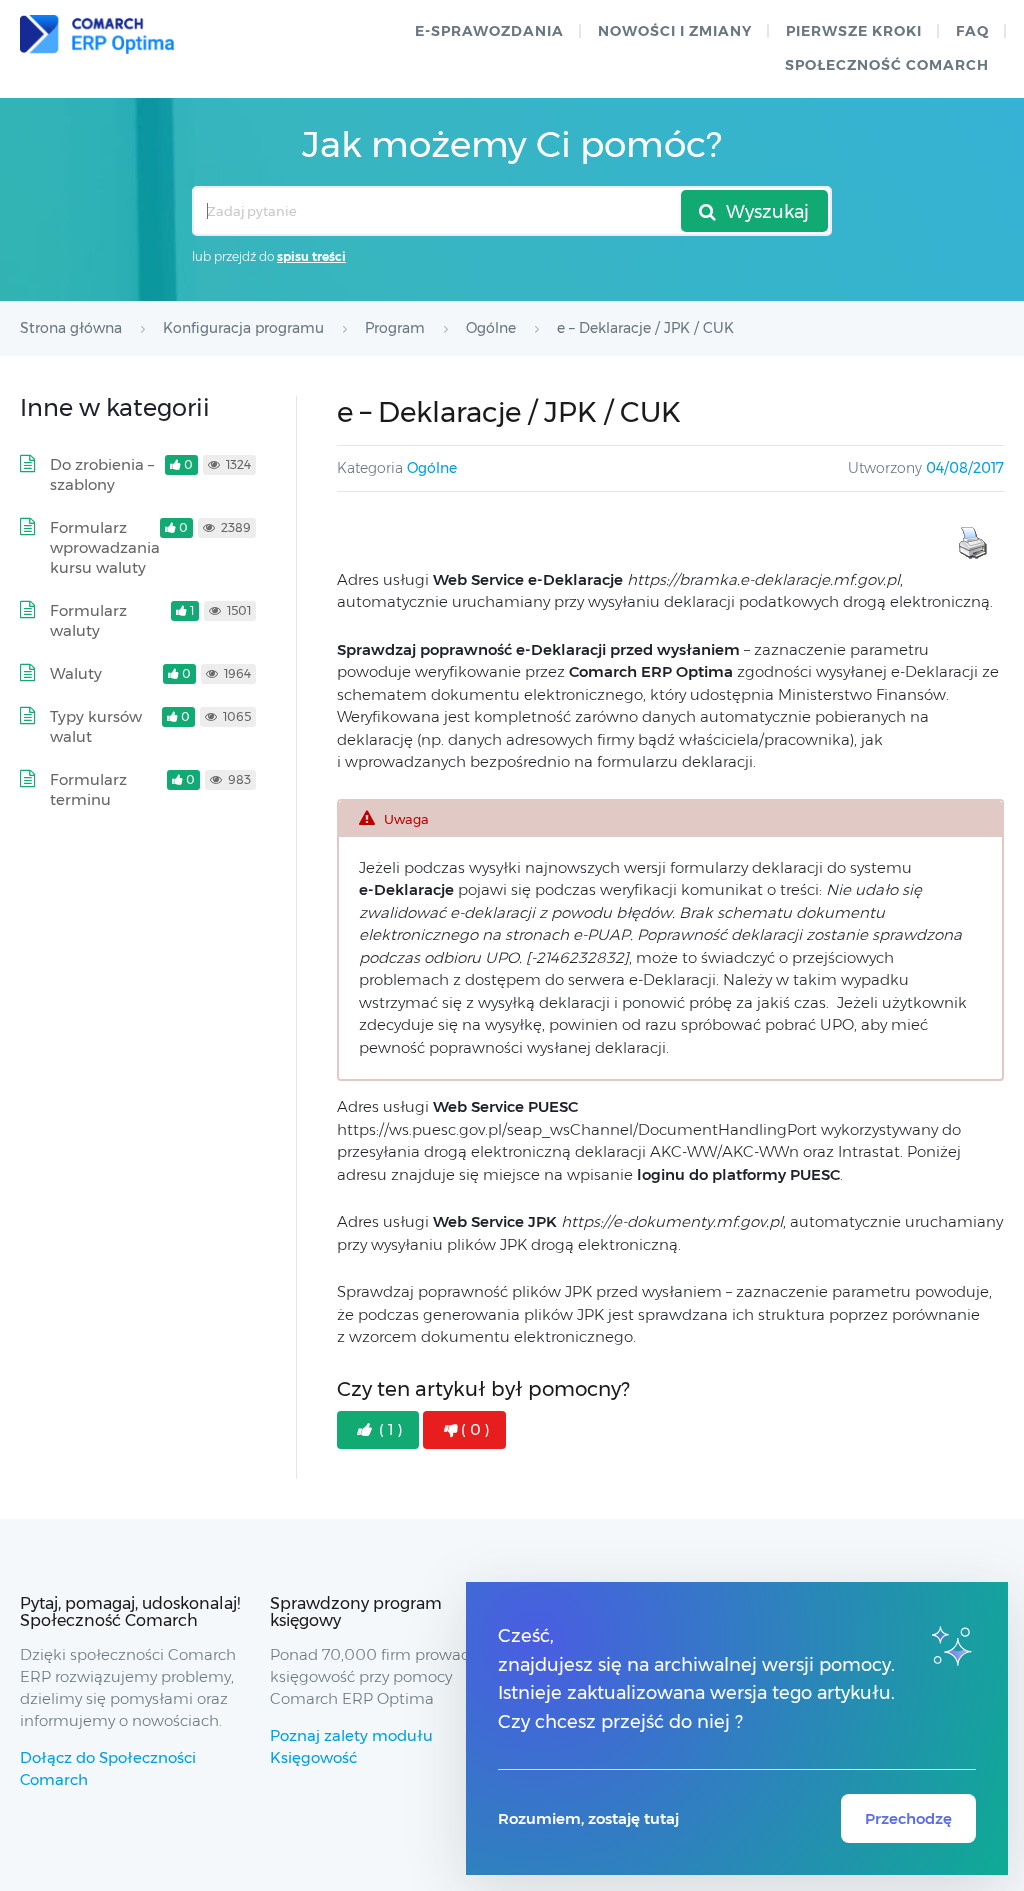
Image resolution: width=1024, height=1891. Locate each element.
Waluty (76, 673)
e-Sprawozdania (489, 31)
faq (972, 31)
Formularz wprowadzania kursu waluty (105, 547)
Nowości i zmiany (675, 31)
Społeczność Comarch (887, 65)
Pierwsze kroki (854, 31)
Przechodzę (908, 1818)
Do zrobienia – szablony (102, 474)
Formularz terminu (88, 789)
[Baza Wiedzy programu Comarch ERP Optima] (97, 34)
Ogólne (432, 468)
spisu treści (311, 256)
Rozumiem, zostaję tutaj (588, 1818)
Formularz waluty (88, 620)
